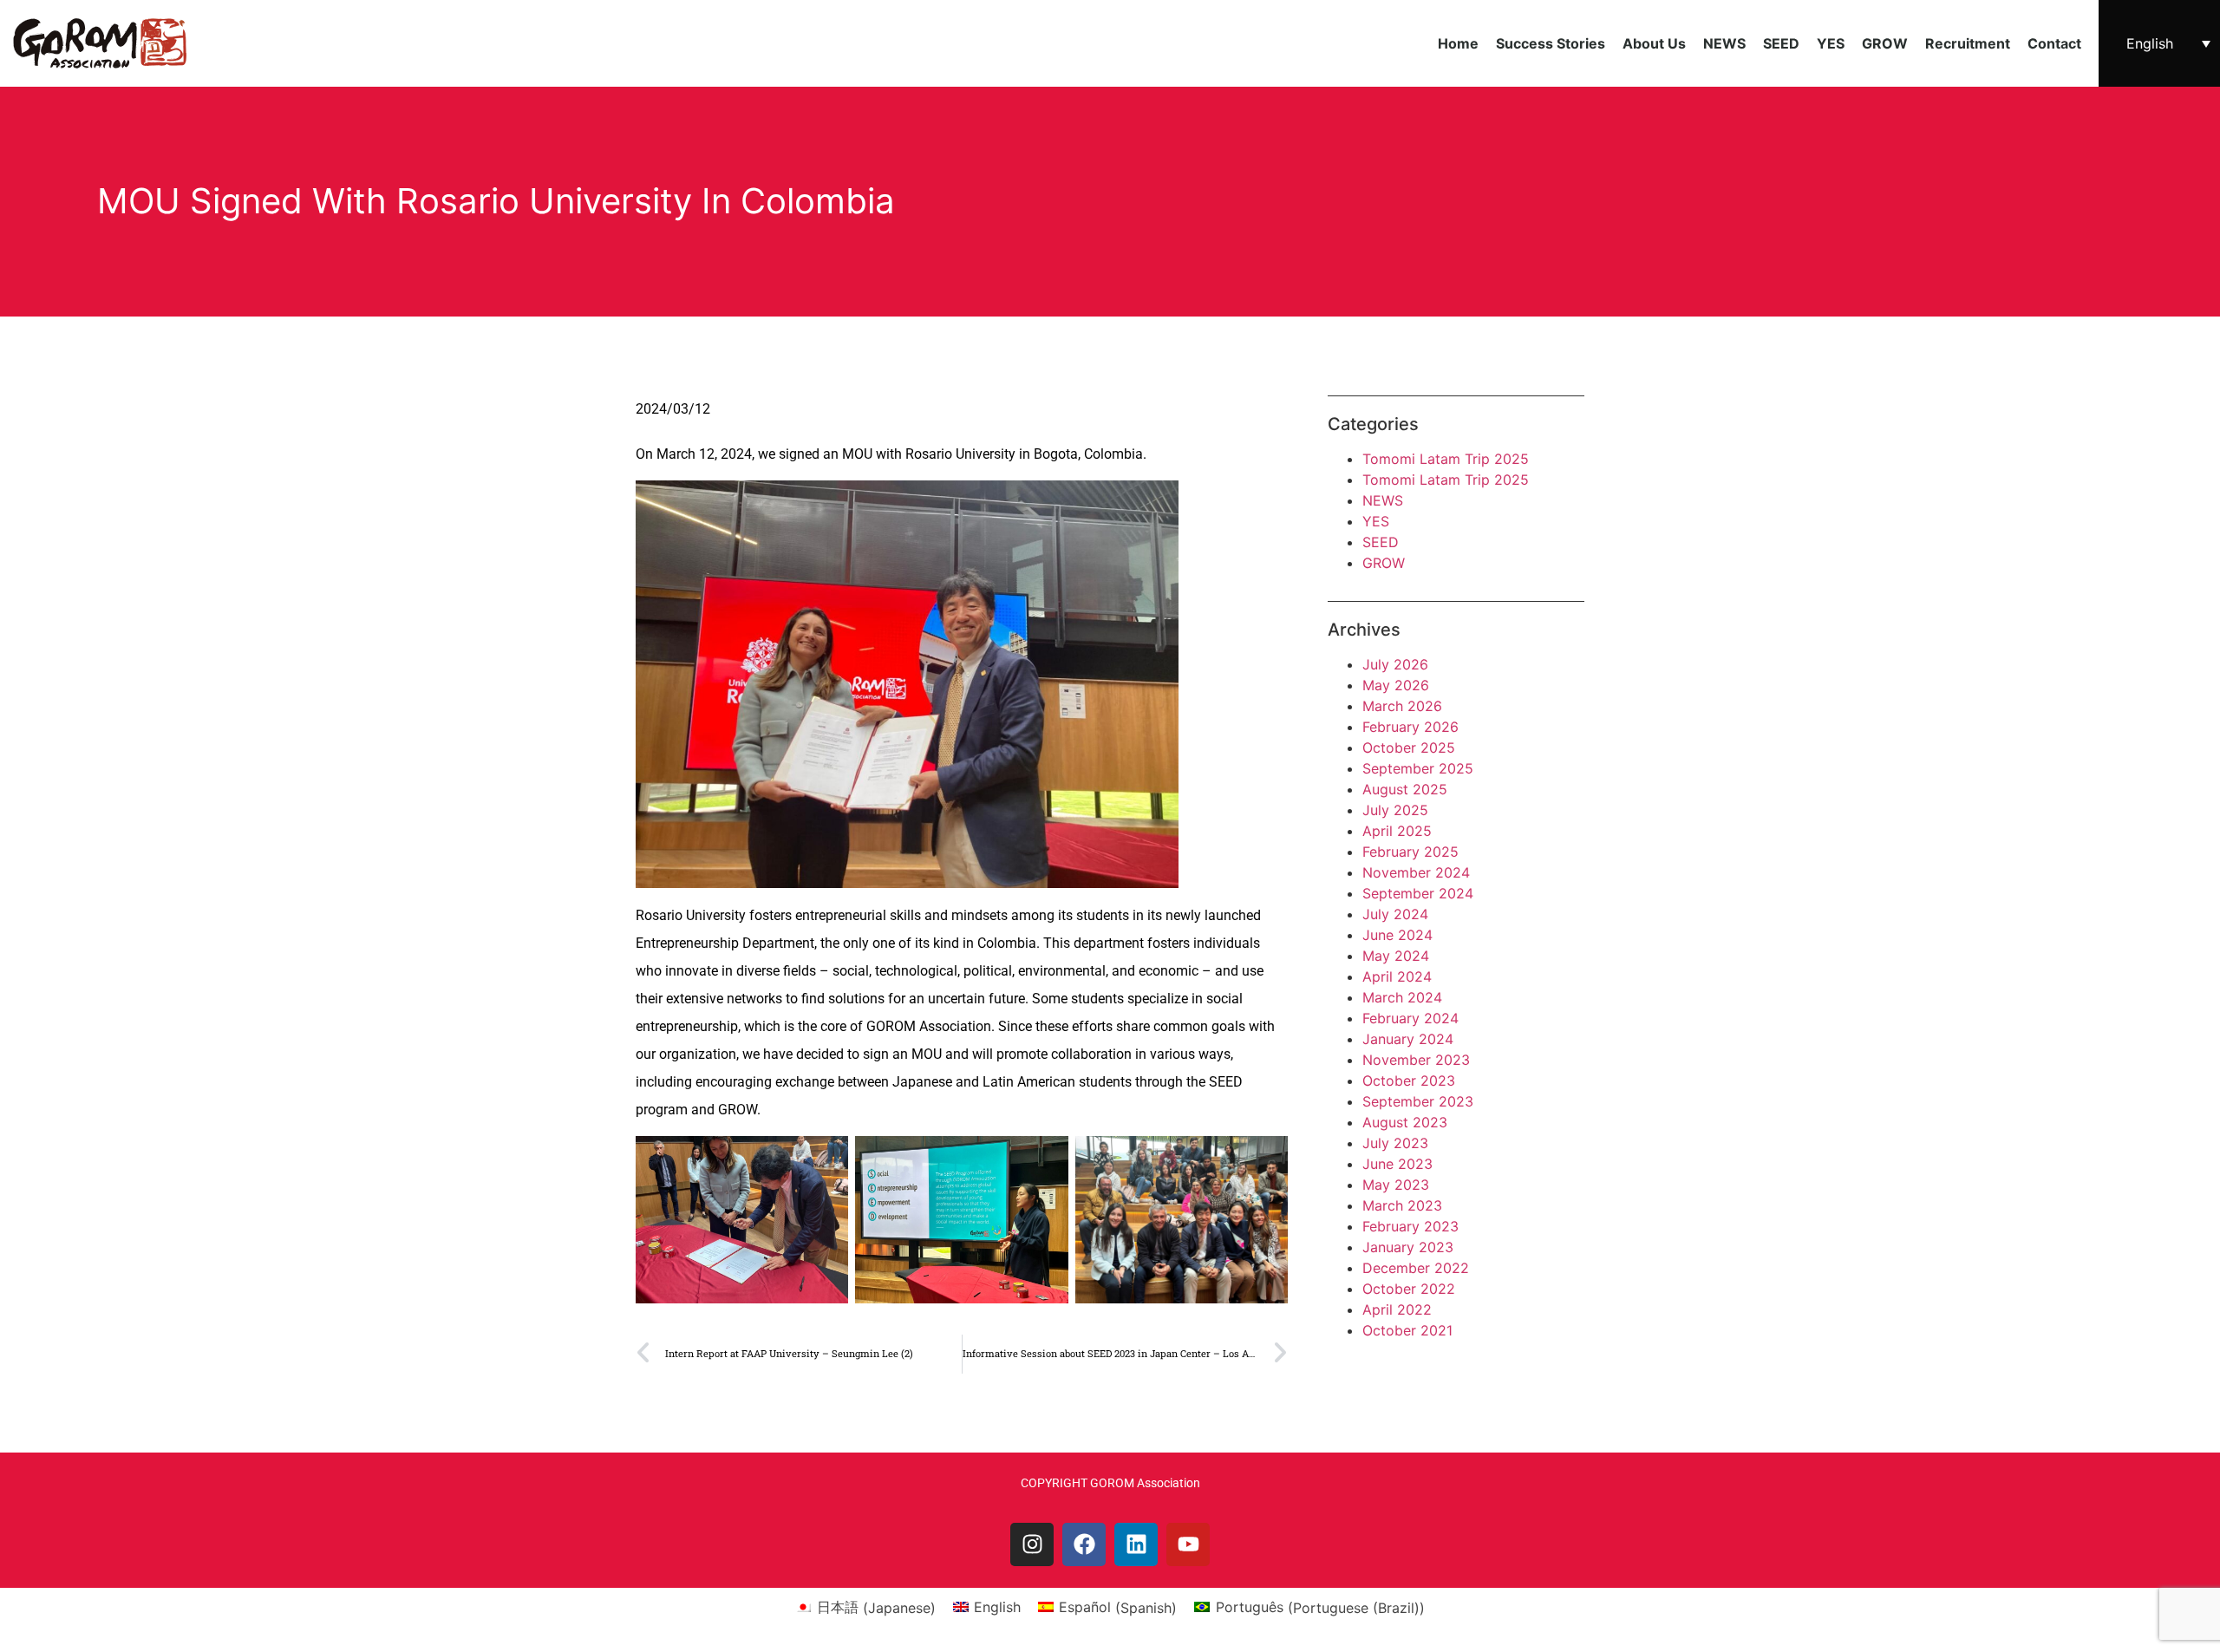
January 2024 (1408, 1039)
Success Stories (1551, 43)
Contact (2054, 43)
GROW (1885, 43)
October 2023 (1409, 1081)
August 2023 (1405, 1122)
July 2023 (1395, 1143)
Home (1458, 43)
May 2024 (1396, 956)
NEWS (1724, 43)
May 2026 (1396, 685)
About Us (1654, 43)
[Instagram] (1032, 1544)
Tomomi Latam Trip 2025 (1446, 459)
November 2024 (1416, 872)
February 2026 (1410, 727)
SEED (1781, 43)
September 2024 (1418, 893)
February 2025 (1410, 852)
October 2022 (1409, 1289)
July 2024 (1395, 914)
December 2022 (1416, 1268)
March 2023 (1402, 1205)
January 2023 (1408, 1247)
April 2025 (1397, 831)
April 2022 (1397, 1309)
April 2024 (1397, 976)
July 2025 (1395, 810)
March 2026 (1402, 706)
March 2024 (1402, 997)
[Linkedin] (1136, 1544)
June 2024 (1397, 935)
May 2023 (1396, 1185)
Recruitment (1968, 43)
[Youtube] (1188, 1544)
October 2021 (1407, 1330)
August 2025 (1405, 789)
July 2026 (1395, 664)
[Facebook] (1084, 1544)
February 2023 (1410, 1226)
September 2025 (1418, 768)
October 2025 (1409, 748)
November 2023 (1416, 1060)
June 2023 (1397, 1164)
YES (1831, 43)
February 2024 (1410, 1018)
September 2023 (1418, 1101)
